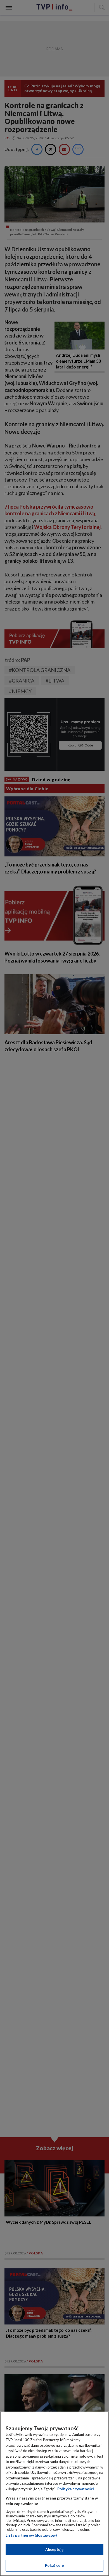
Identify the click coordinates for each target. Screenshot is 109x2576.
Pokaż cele (54, 2565)
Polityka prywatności (76, 2489)
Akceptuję (54, 2549)
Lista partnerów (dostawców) (31, 2535)
